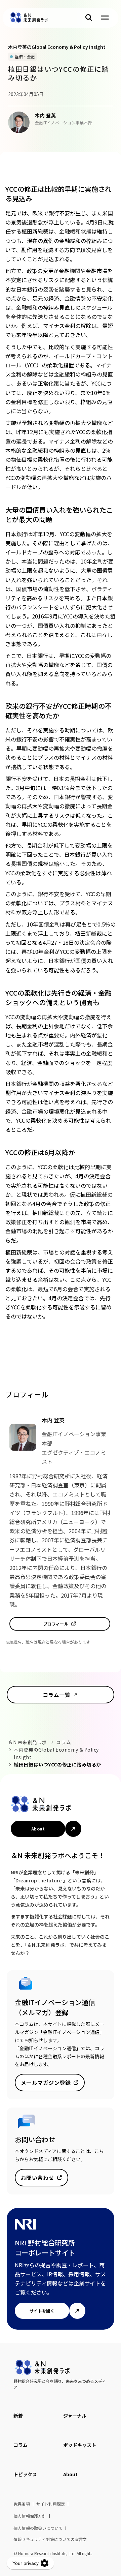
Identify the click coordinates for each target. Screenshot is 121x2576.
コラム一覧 (56, 1695)
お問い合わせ (37, 2178)
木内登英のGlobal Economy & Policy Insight (57, 1753)
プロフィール (56, 1624)
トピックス (25, 2474)
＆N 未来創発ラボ (28, 1742)
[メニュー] (105, 18)
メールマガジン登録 (46, 2083)
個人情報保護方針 (30, 2516)
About (38, 1829)
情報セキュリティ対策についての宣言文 (50, 2539)
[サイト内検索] (89, 18)
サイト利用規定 (51, 2504)
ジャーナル (75, 2416)
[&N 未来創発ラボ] (29, 18)
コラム (64, 1742)
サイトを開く (42, 2311)
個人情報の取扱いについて (38, 2528)
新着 (18, 2416)
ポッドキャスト (80, 2445)
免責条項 (22, 2504)
